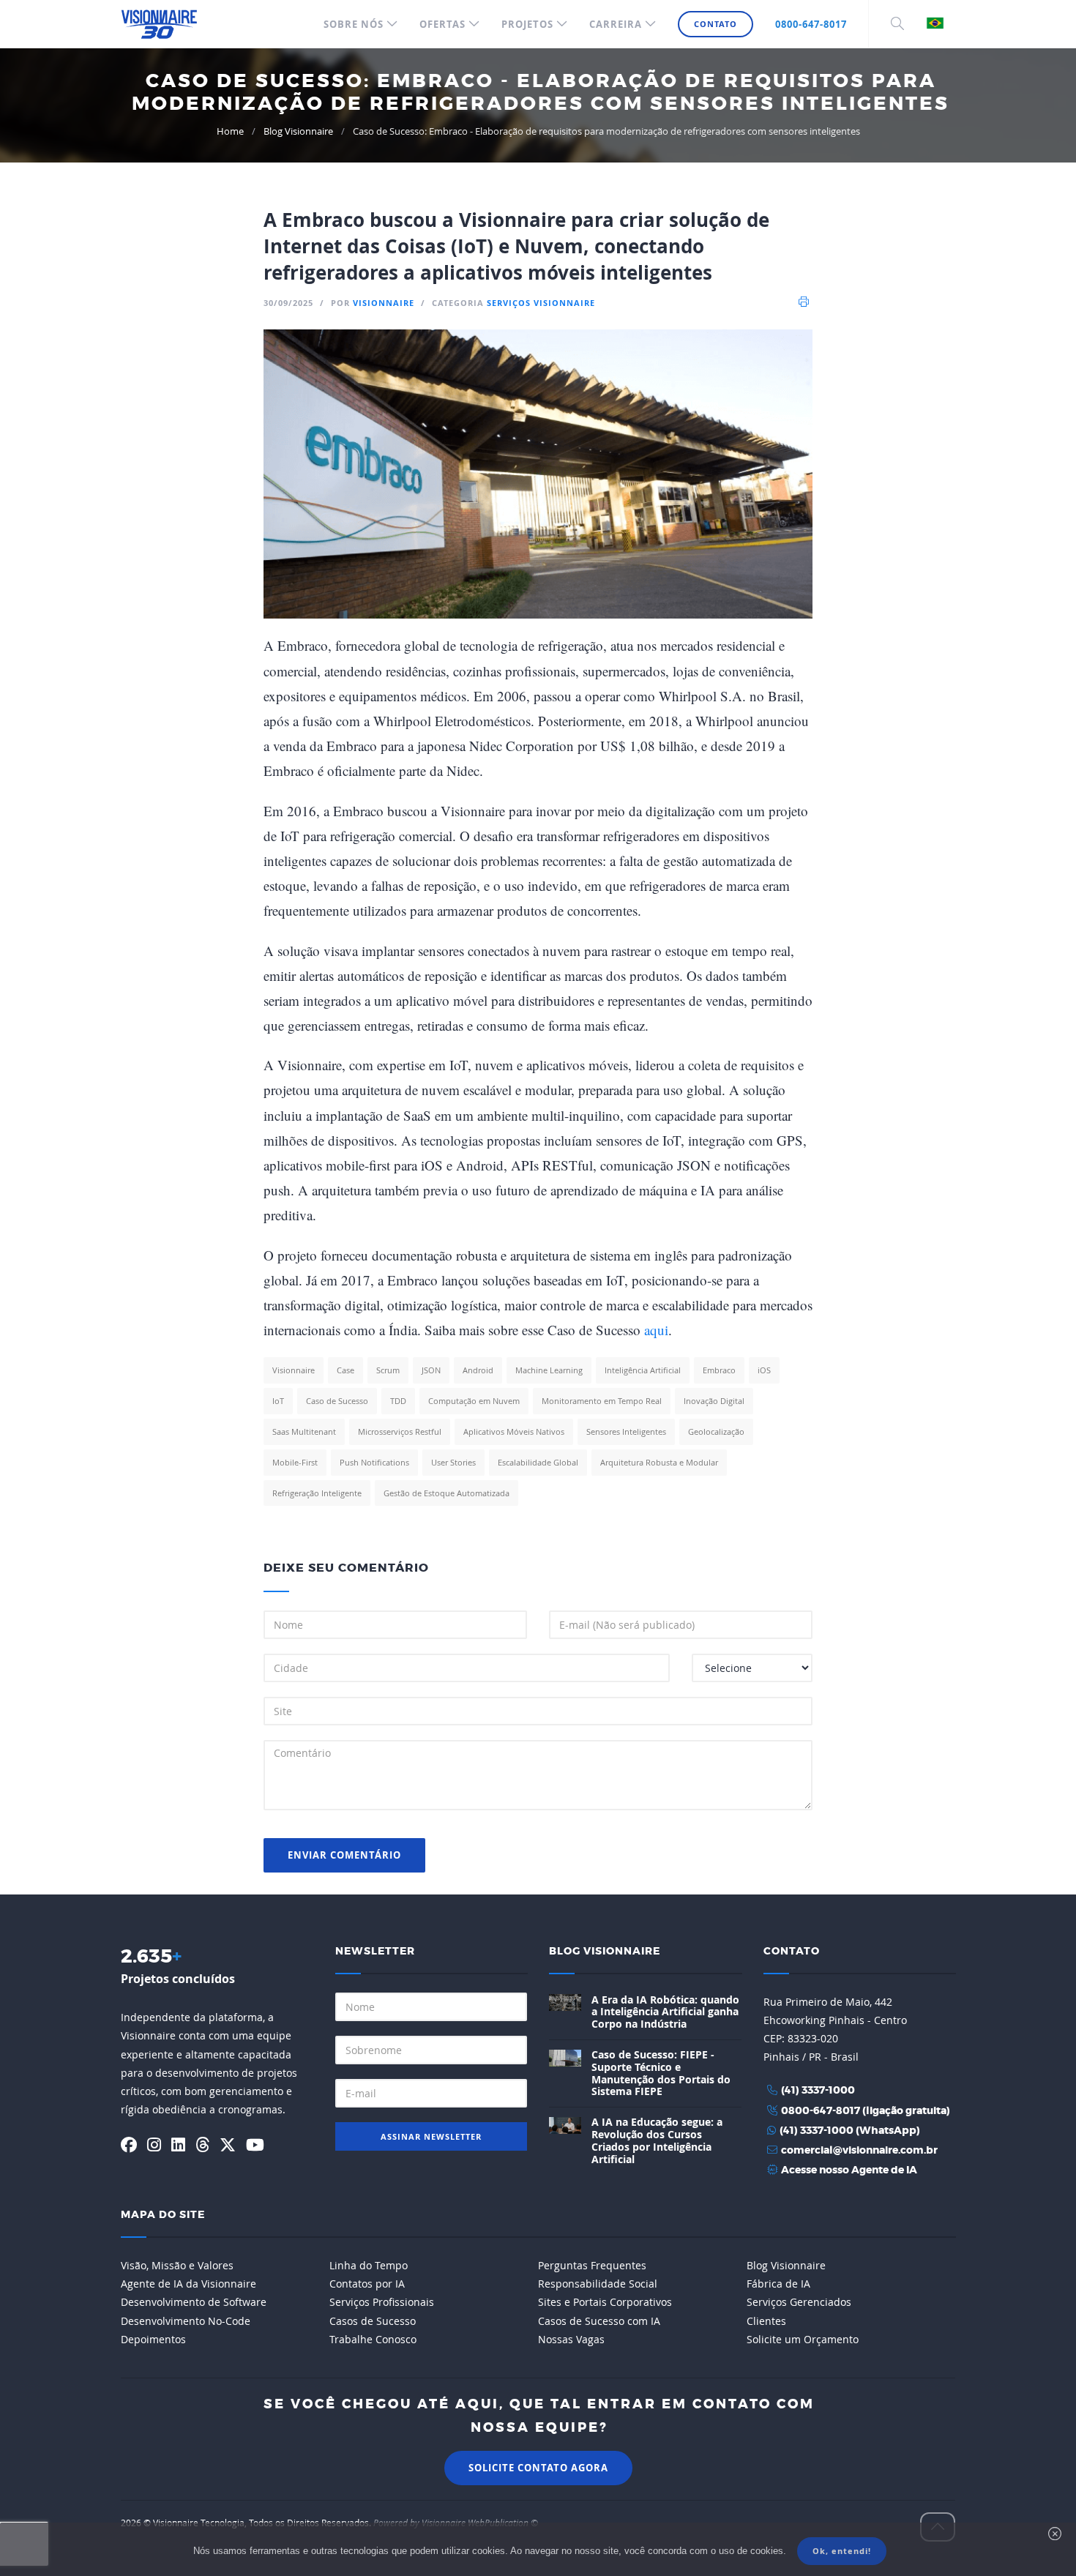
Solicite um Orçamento (803, 2339)
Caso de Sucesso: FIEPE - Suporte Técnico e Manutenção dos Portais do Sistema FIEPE (661, 2073)
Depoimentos (153, 2339)
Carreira (616, 24)
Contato (716, 24)
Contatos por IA (367, 2284)
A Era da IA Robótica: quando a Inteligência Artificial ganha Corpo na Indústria (665, 2012)
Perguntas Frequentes (592, 2265)
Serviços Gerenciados (799, 2302)
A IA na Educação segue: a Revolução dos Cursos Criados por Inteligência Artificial (657, 2140)
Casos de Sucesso (373, 2321)
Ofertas (442, 24)
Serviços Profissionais (382, 2302)
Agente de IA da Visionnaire (188, 2284)
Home (230, 131)
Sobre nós (354, 24)
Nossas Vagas (571, 2339)
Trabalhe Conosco (373, 2339)
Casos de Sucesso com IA (599, 2321)
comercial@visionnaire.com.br (859, 2151)
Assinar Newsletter (431, 2136)
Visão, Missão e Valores (177, 2265)
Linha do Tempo (369, 2265)
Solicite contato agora (538, 2468)
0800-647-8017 (811, 24)
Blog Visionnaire (298, 131)
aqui (656, 1330)
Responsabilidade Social (598, 2284)
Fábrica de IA (778, 2284)
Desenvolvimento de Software (194, 2302)
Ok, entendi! (842, 2551)
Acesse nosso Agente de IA (849, 2170)
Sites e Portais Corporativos (605, 2302)
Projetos (527, 24)
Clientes (766, 2321)
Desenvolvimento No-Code (186, 2321)
